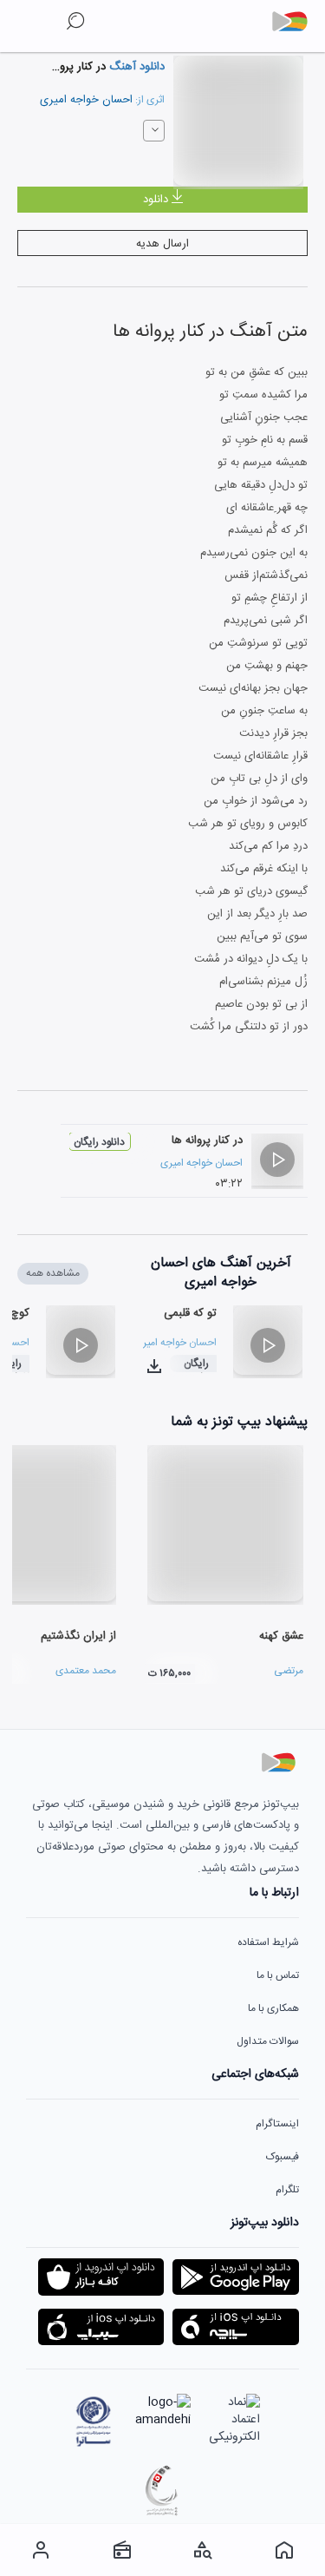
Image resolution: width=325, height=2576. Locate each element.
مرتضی (289, 1671)
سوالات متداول (268, 2041)
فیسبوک (283, 2157)
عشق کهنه (281, 1636)
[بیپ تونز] (296, 22)
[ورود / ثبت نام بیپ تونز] (41, 2550)
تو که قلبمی (190, 1313)
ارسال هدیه (162, 244)
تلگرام (287, 2190)
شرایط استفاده (268, 1942)
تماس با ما (278, 1975)
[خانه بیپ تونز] (284, 2550)
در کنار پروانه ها (207, 1140)
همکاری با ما (273, 2008)
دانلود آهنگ (135, 67)
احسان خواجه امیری (86, 100)
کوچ (20, 1313)
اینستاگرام (277, 2124)
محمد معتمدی (86, 1671)
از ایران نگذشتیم (78, 1636)
